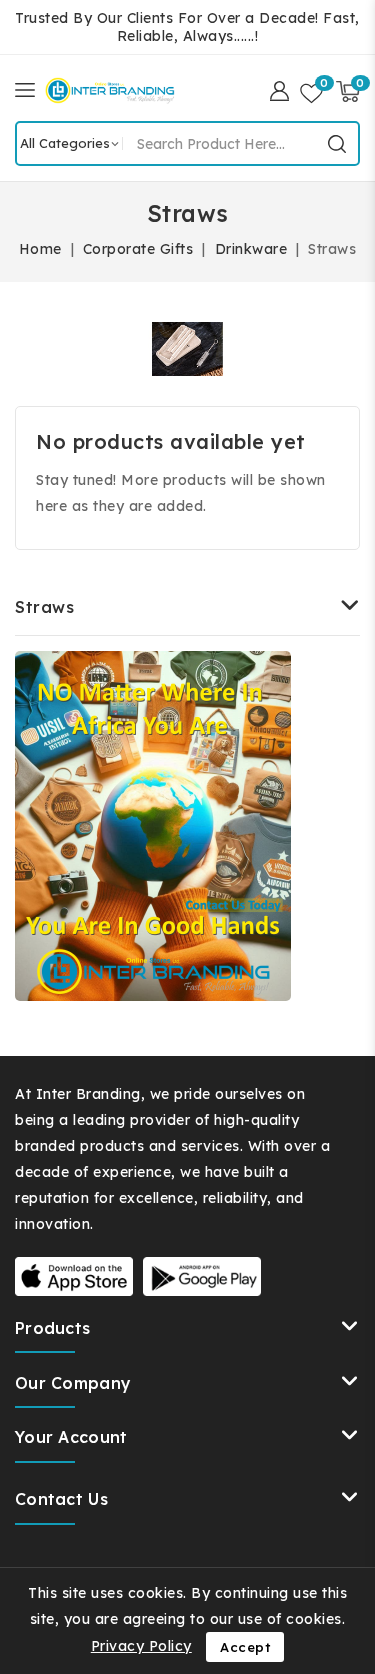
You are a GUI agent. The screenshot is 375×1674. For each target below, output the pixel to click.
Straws (44, 607)
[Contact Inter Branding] (153, 826)
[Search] (337, 144)
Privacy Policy (141, 1646)
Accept (245, 1647)
